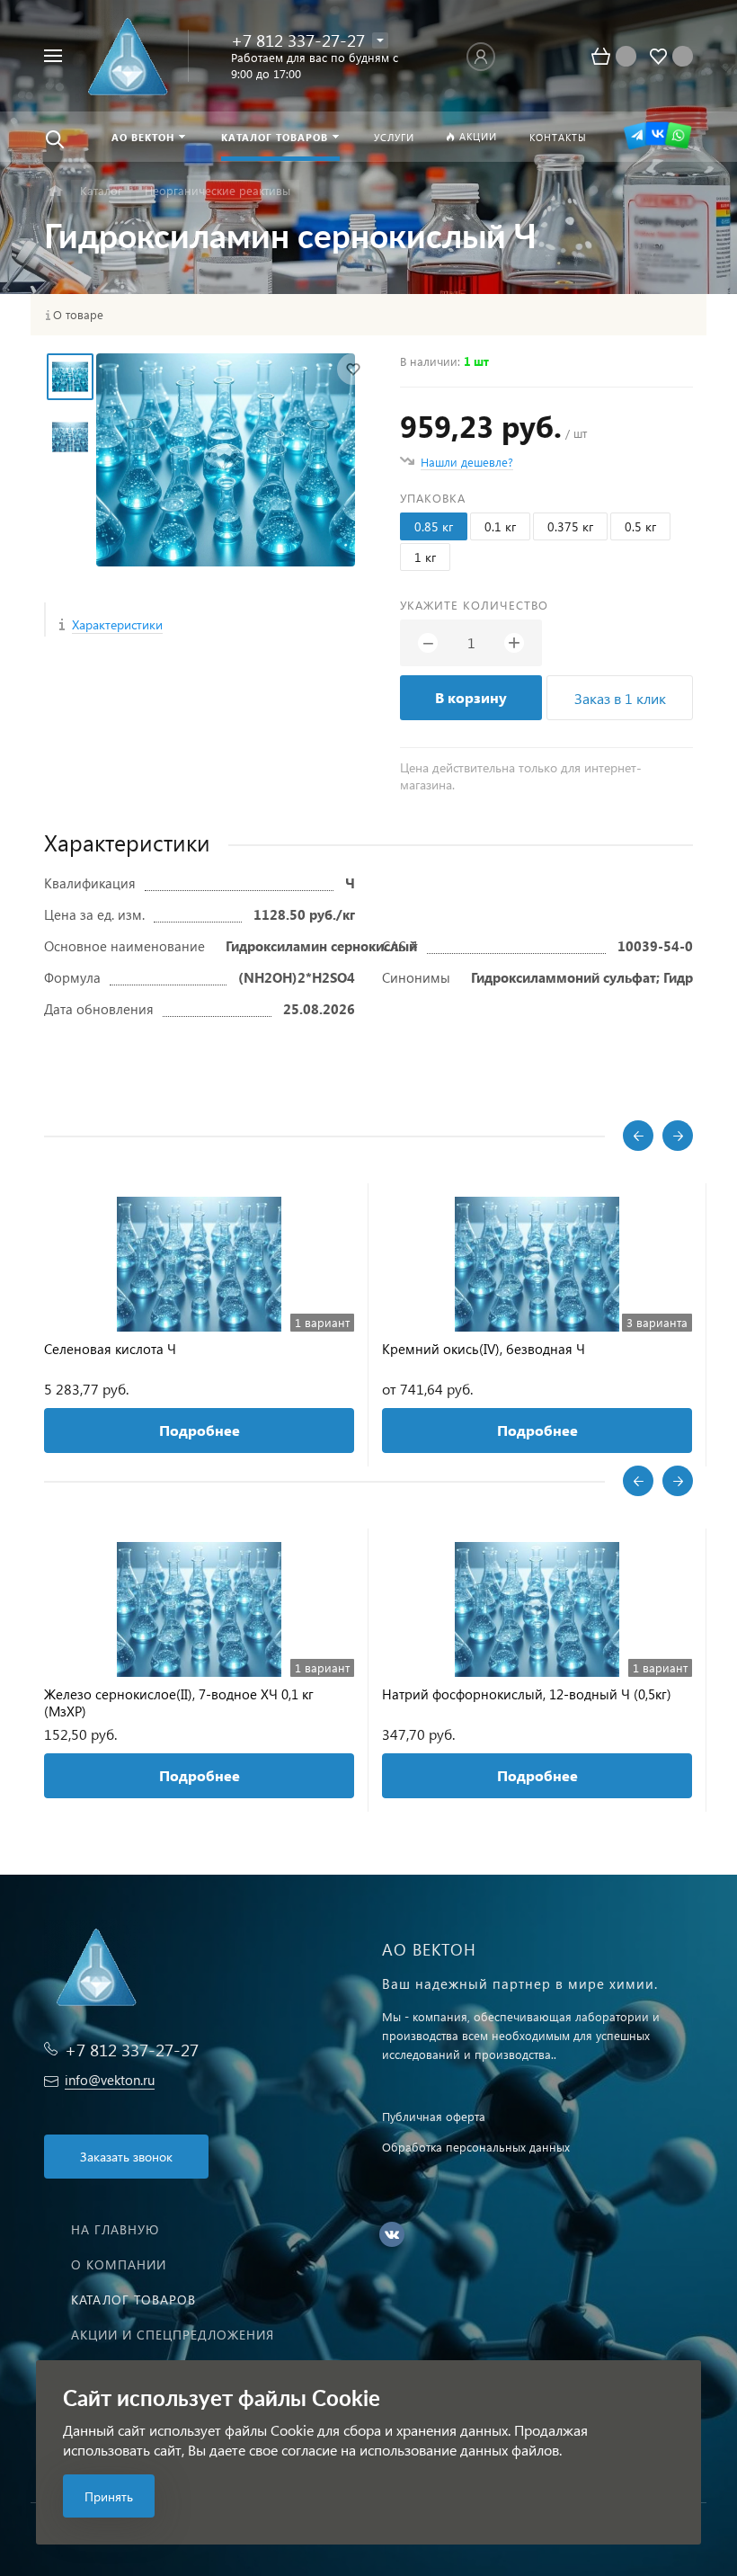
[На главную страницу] (132, 56)
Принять (109, 2496)
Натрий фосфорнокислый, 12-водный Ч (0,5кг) (527, 1694)
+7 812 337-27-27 (298, 40)
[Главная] (55, 191)
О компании (119, 2264)
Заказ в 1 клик (620, 698)
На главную (115, 2229)
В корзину (471, 697)
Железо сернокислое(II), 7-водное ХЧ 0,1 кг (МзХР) (179, 1703)
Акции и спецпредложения (173, 2335)
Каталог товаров (133, 2300)
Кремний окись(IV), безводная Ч (484, 1349)
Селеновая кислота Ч (110, 1349)
